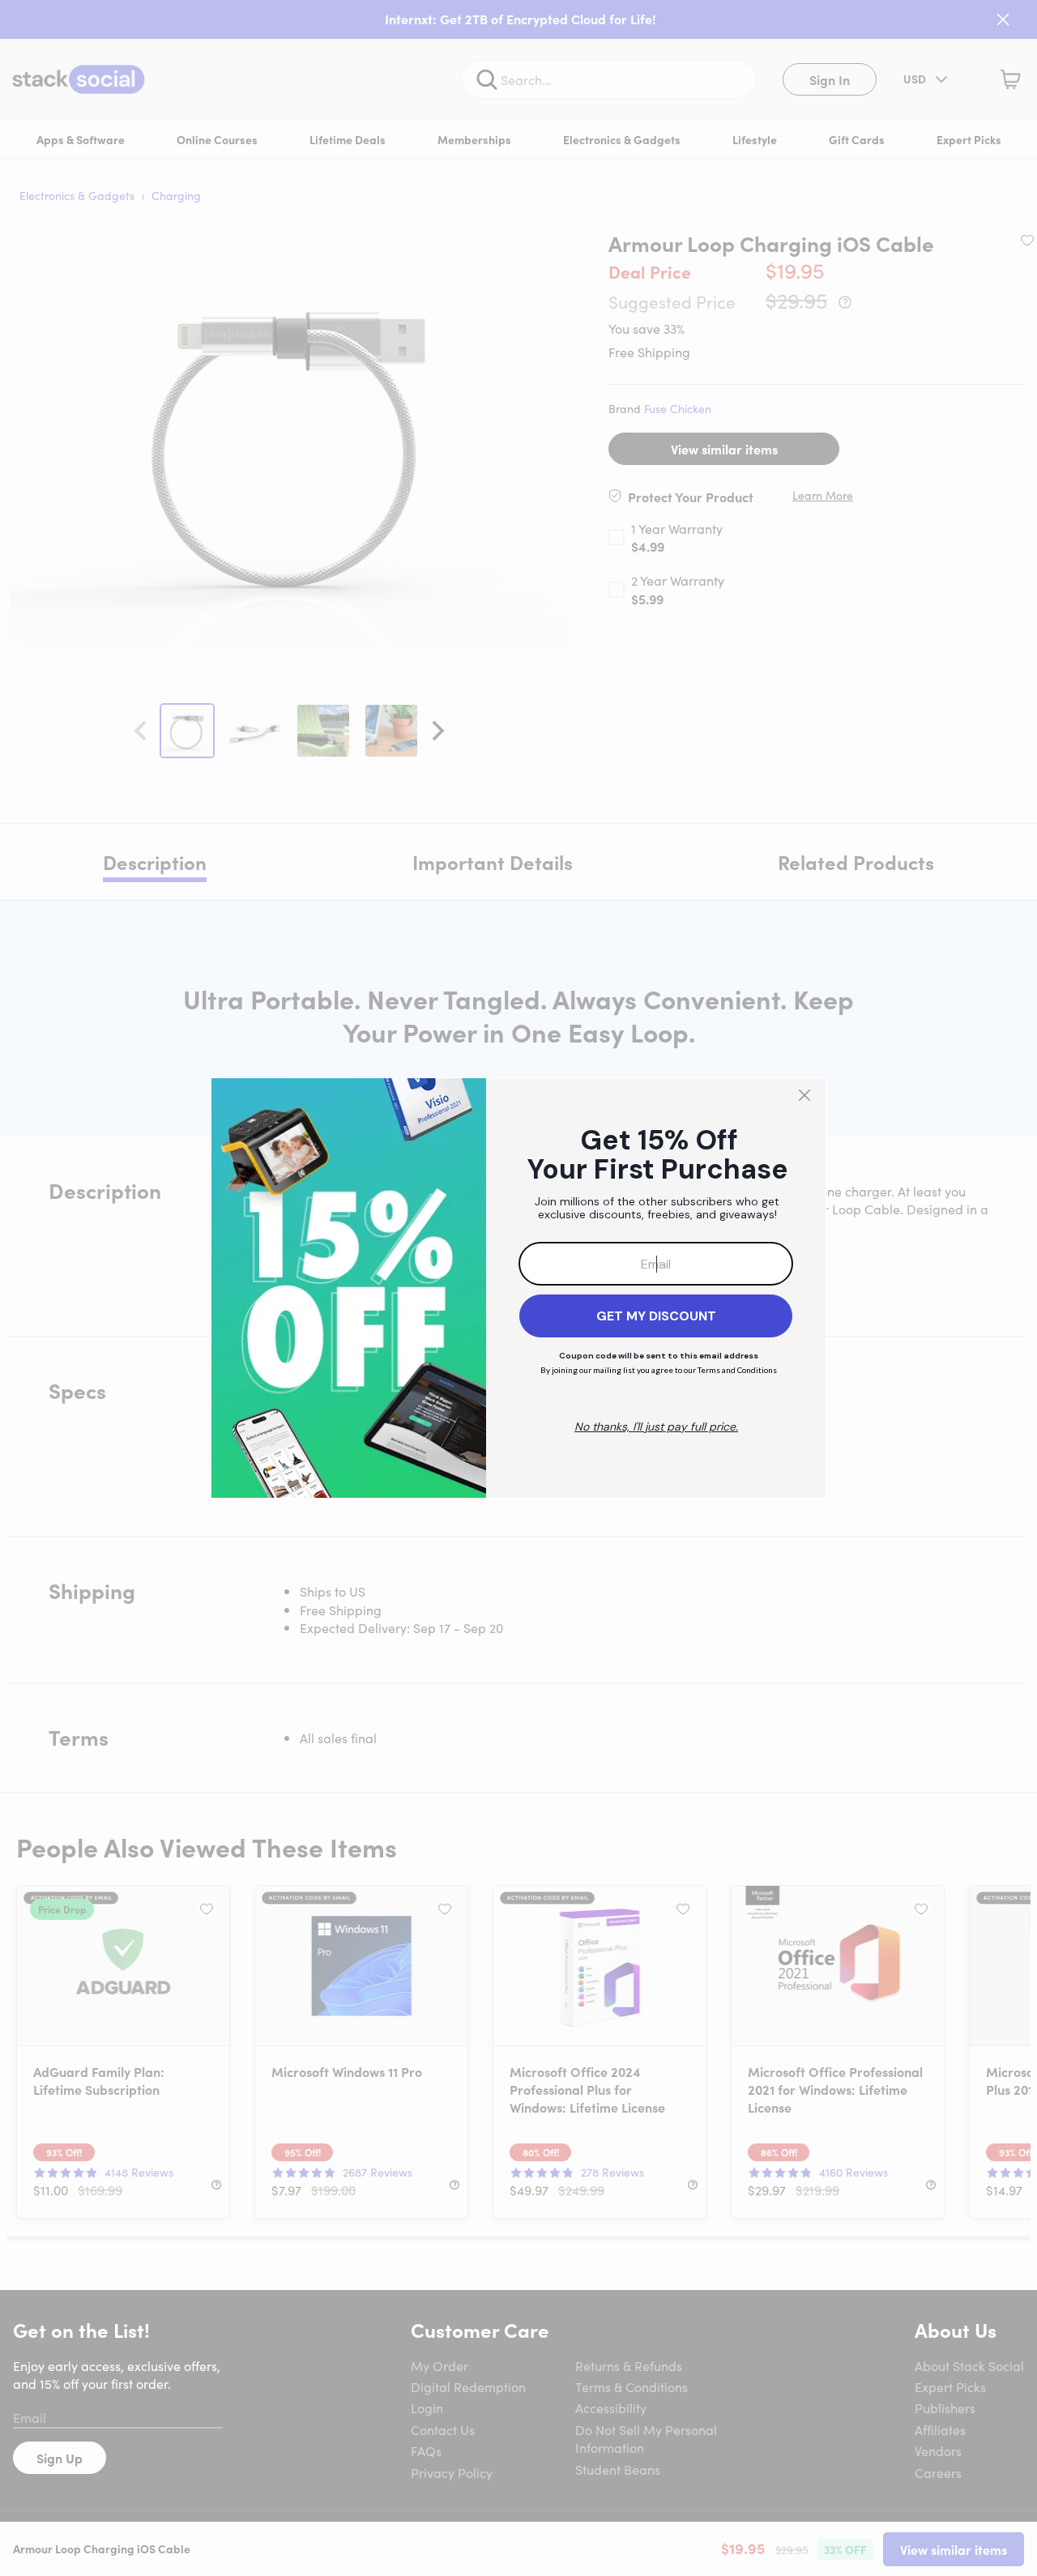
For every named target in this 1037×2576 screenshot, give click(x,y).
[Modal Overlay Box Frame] (518, 1288)
